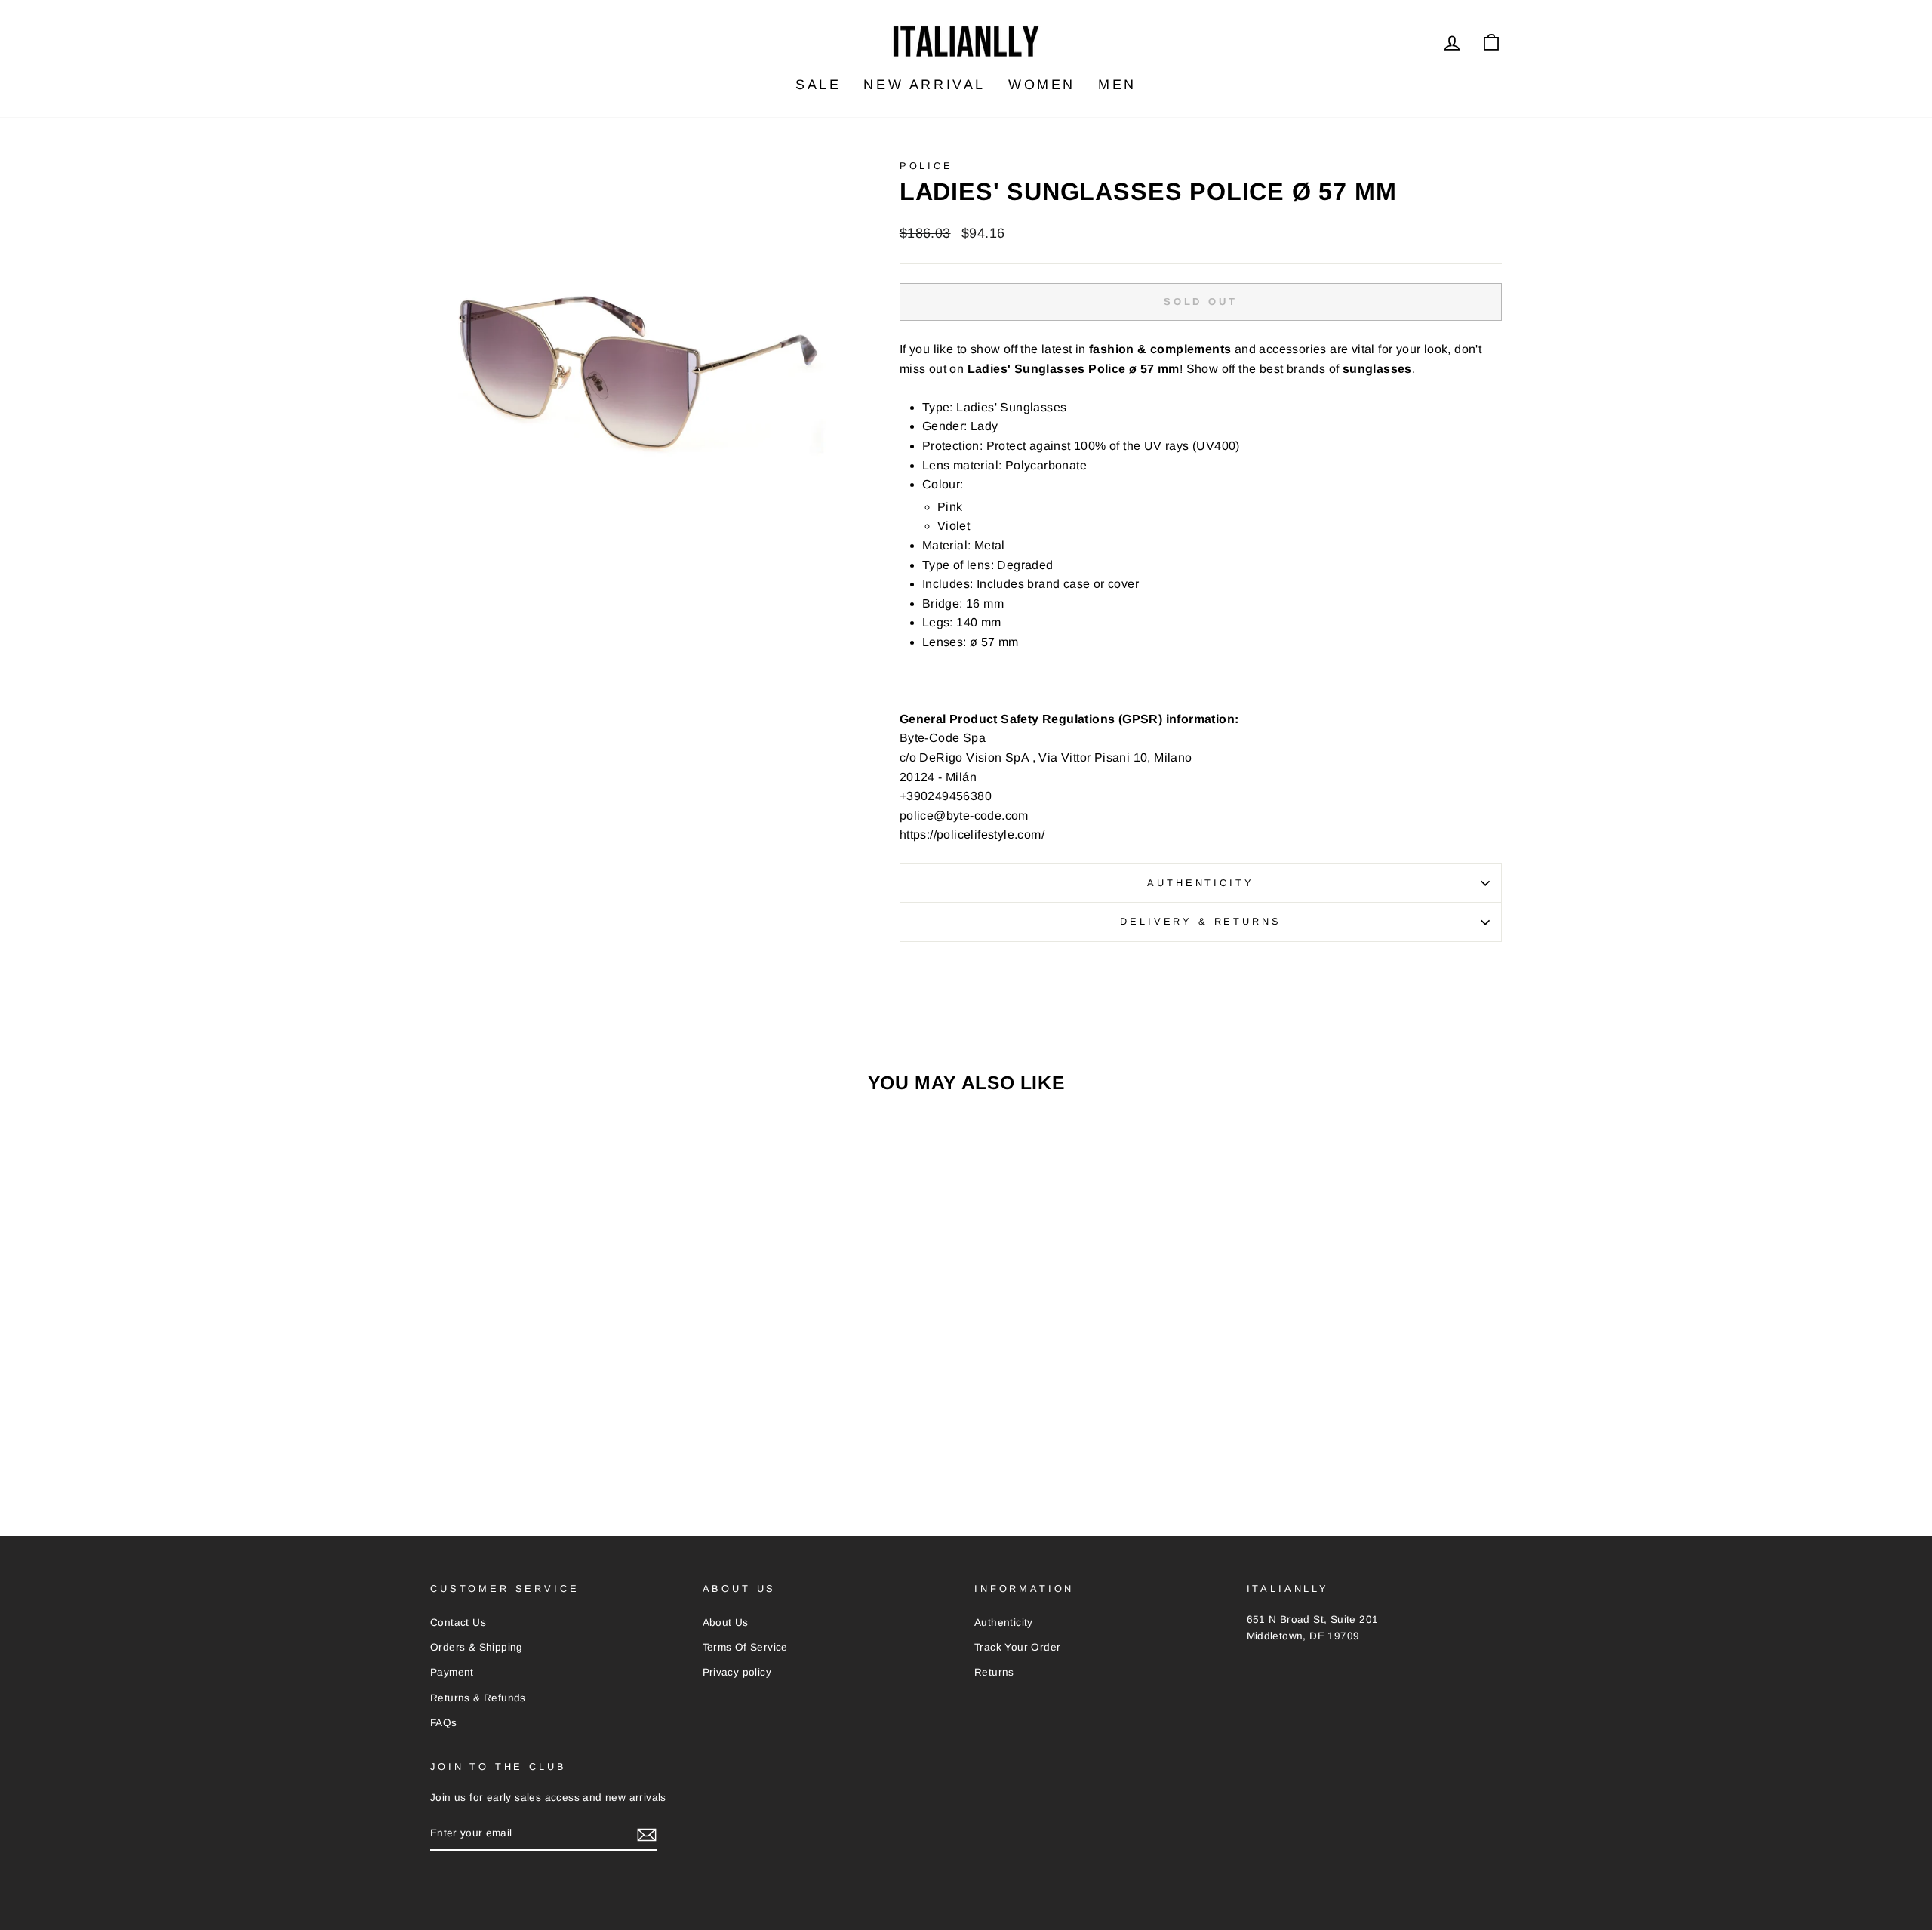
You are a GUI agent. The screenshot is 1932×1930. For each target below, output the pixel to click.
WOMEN (1042, 85)
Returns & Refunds (478, 1698)
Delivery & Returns (1200, 921)
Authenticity (1200, 883)
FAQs (444, 1723)
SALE (818, 85)
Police (926, 166)
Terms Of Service (745, 1647)
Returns (994, 1672)
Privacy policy (737, 1672)
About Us (726, 1622)
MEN (1117, 85)
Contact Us (458, 1622)
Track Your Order (1017, 1647)
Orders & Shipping (477, 1647)
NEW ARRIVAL (924, 85)
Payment (452, 1672)
